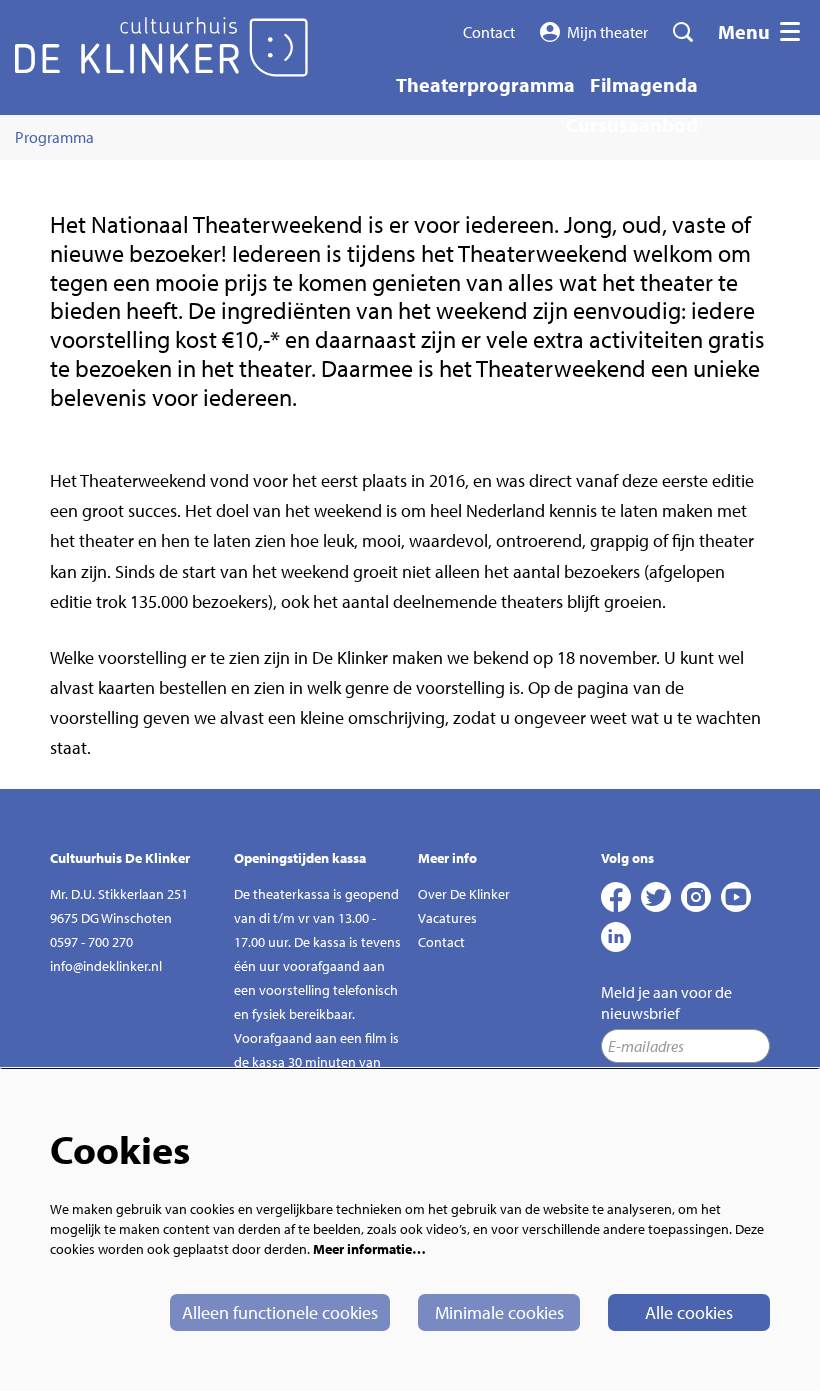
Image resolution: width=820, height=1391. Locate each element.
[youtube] (736, 897)
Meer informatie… (369, 1249)
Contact (489, 32)
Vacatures (447, 918)
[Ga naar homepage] (161, 47)
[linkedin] (616, 937)
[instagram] (696, 897)
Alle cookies (689, 1312)
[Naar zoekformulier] (683, 32)
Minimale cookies (499, 1312)
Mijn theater (607, 32)
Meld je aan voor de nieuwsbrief (666, 1002)
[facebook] (616, 897)
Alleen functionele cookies (280, 1312)
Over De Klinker (464, 894)
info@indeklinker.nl (106, 966)
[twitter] (656, 897)
